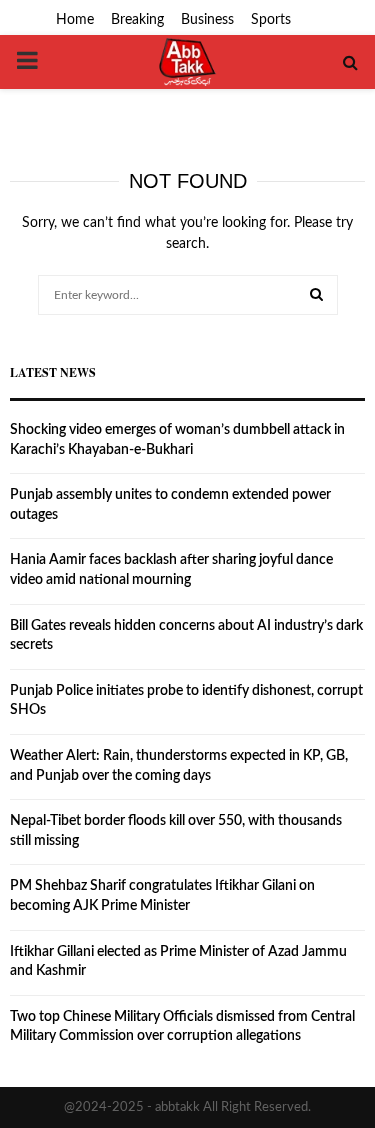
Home (75, 20)
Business (207, 20)
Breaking (137, 20)
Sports (271, 20)
